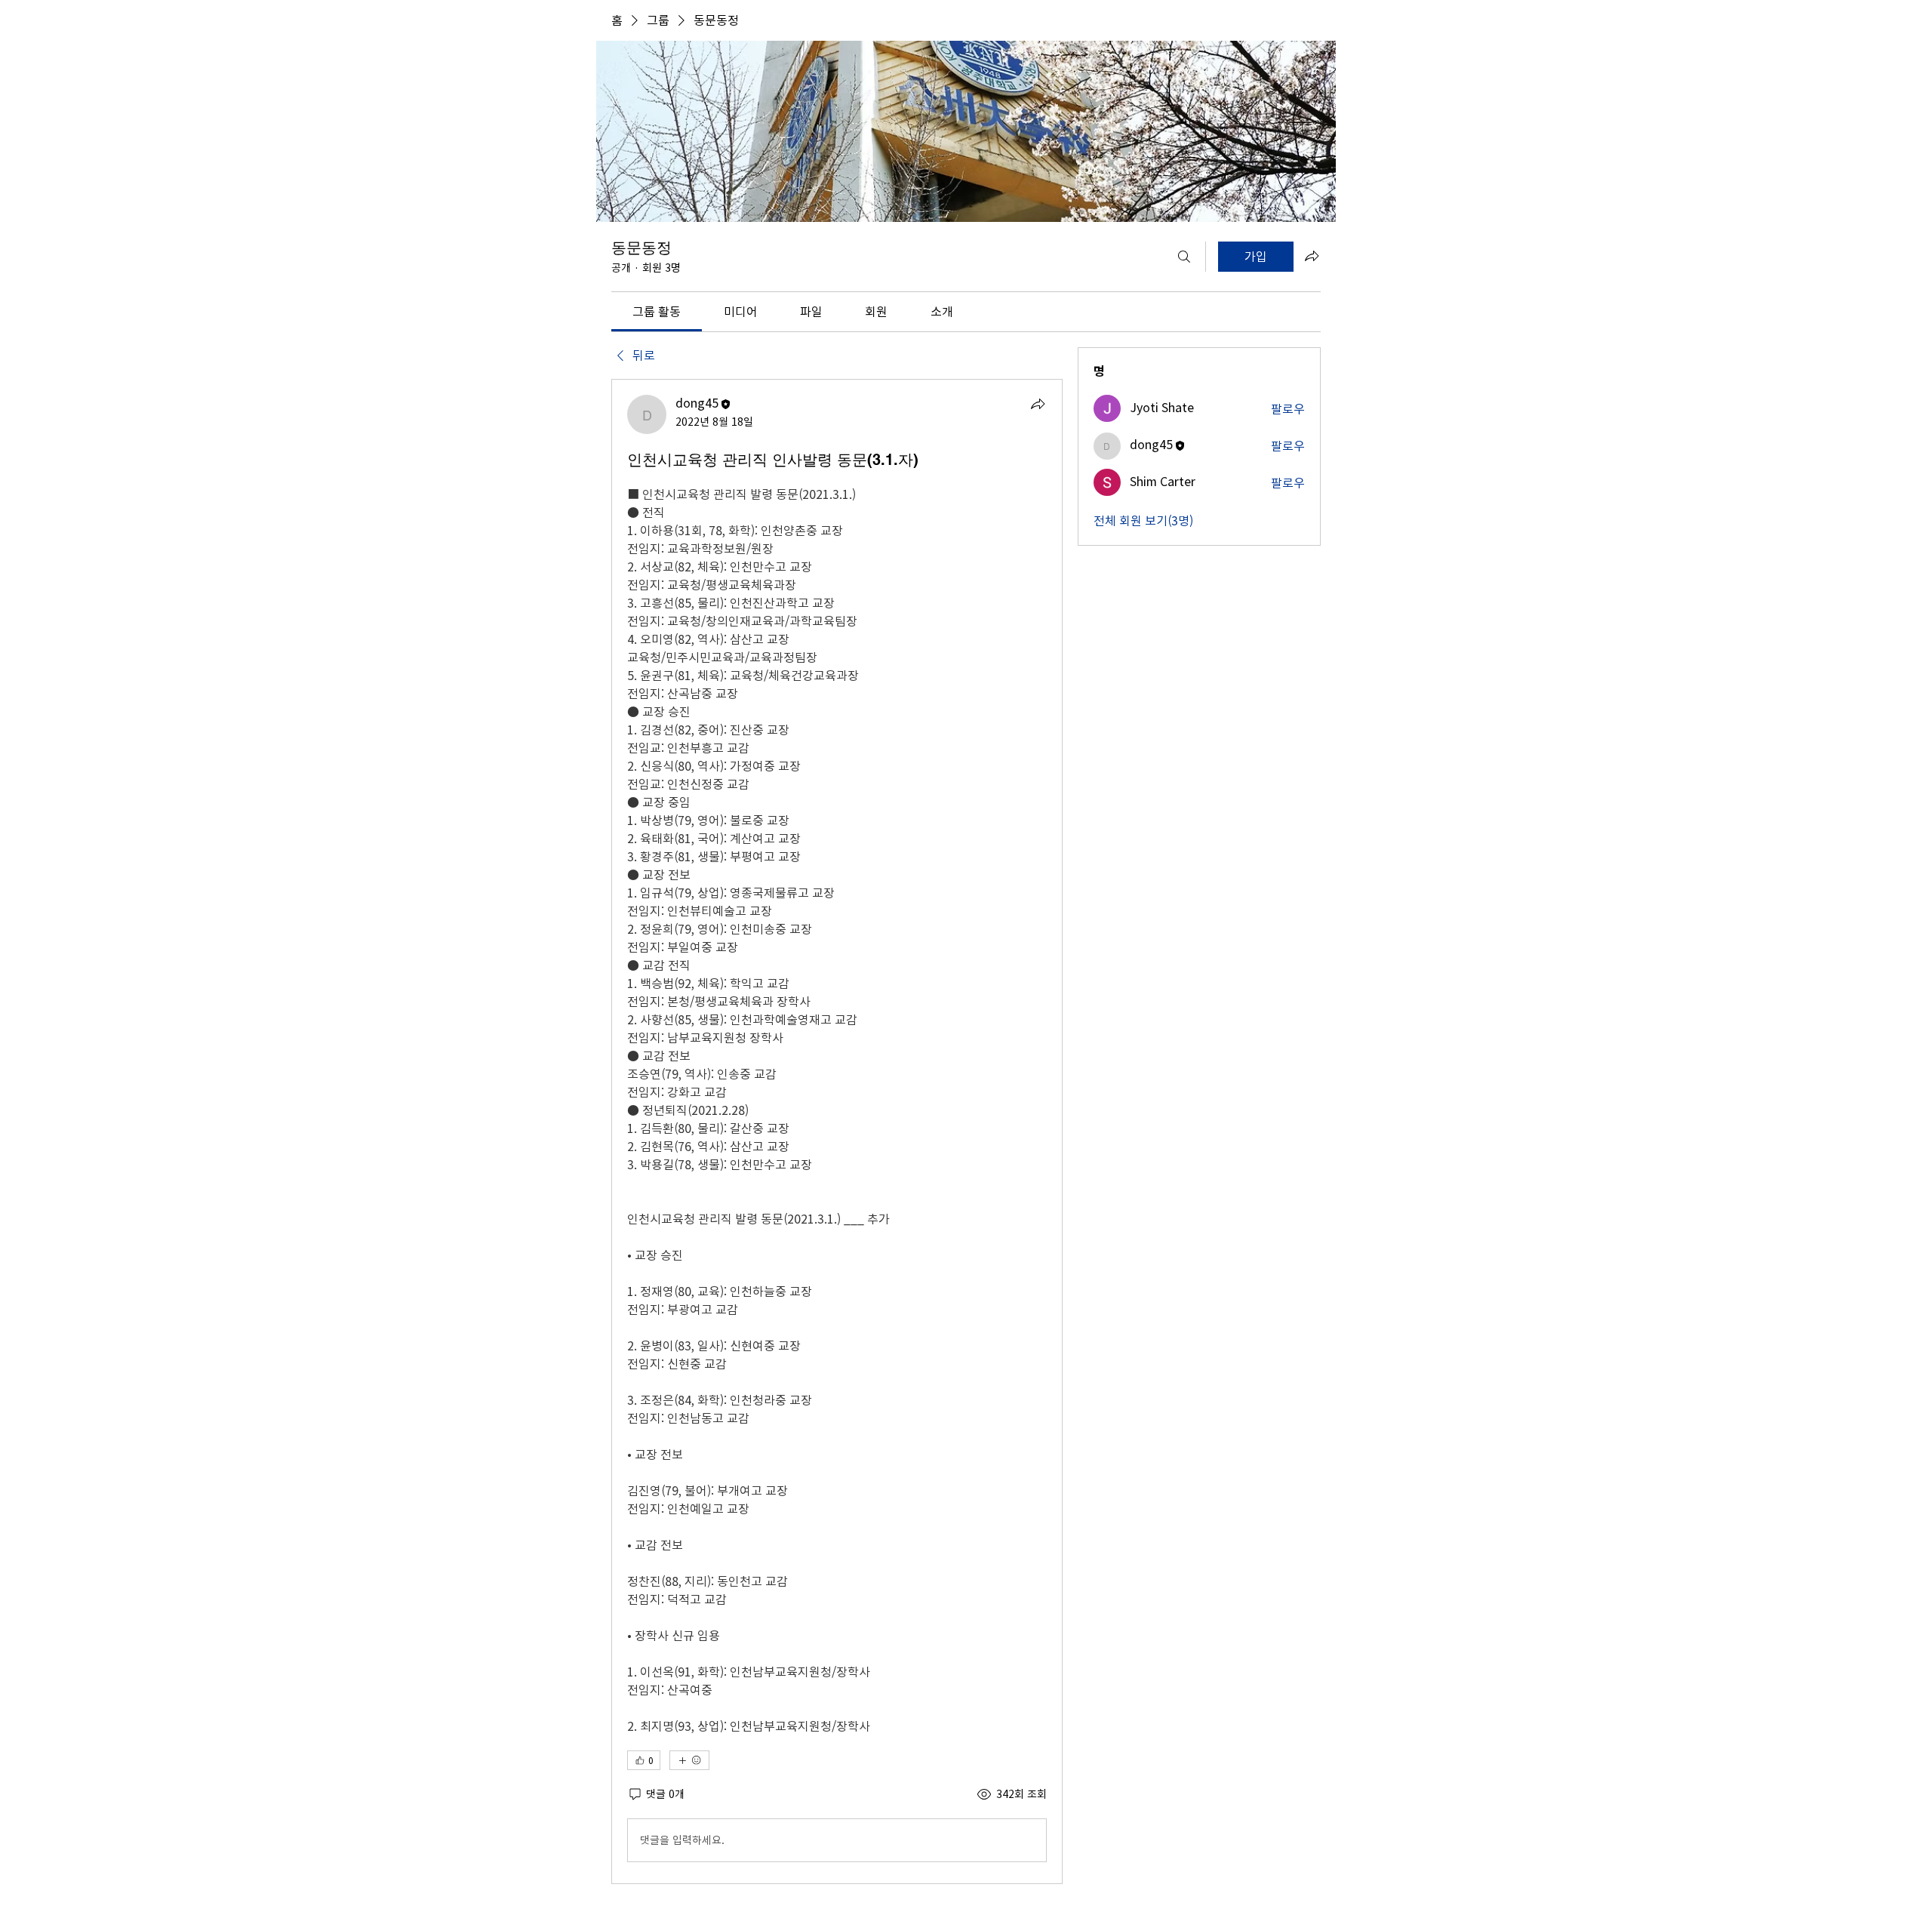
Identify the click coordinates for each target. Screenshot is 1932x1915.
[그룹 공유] (1312, 256)
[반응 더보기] (689, 1760)
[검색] (1184, 257)
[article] (837, 1131)
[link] (657, 312)
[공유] (1038, 404)
